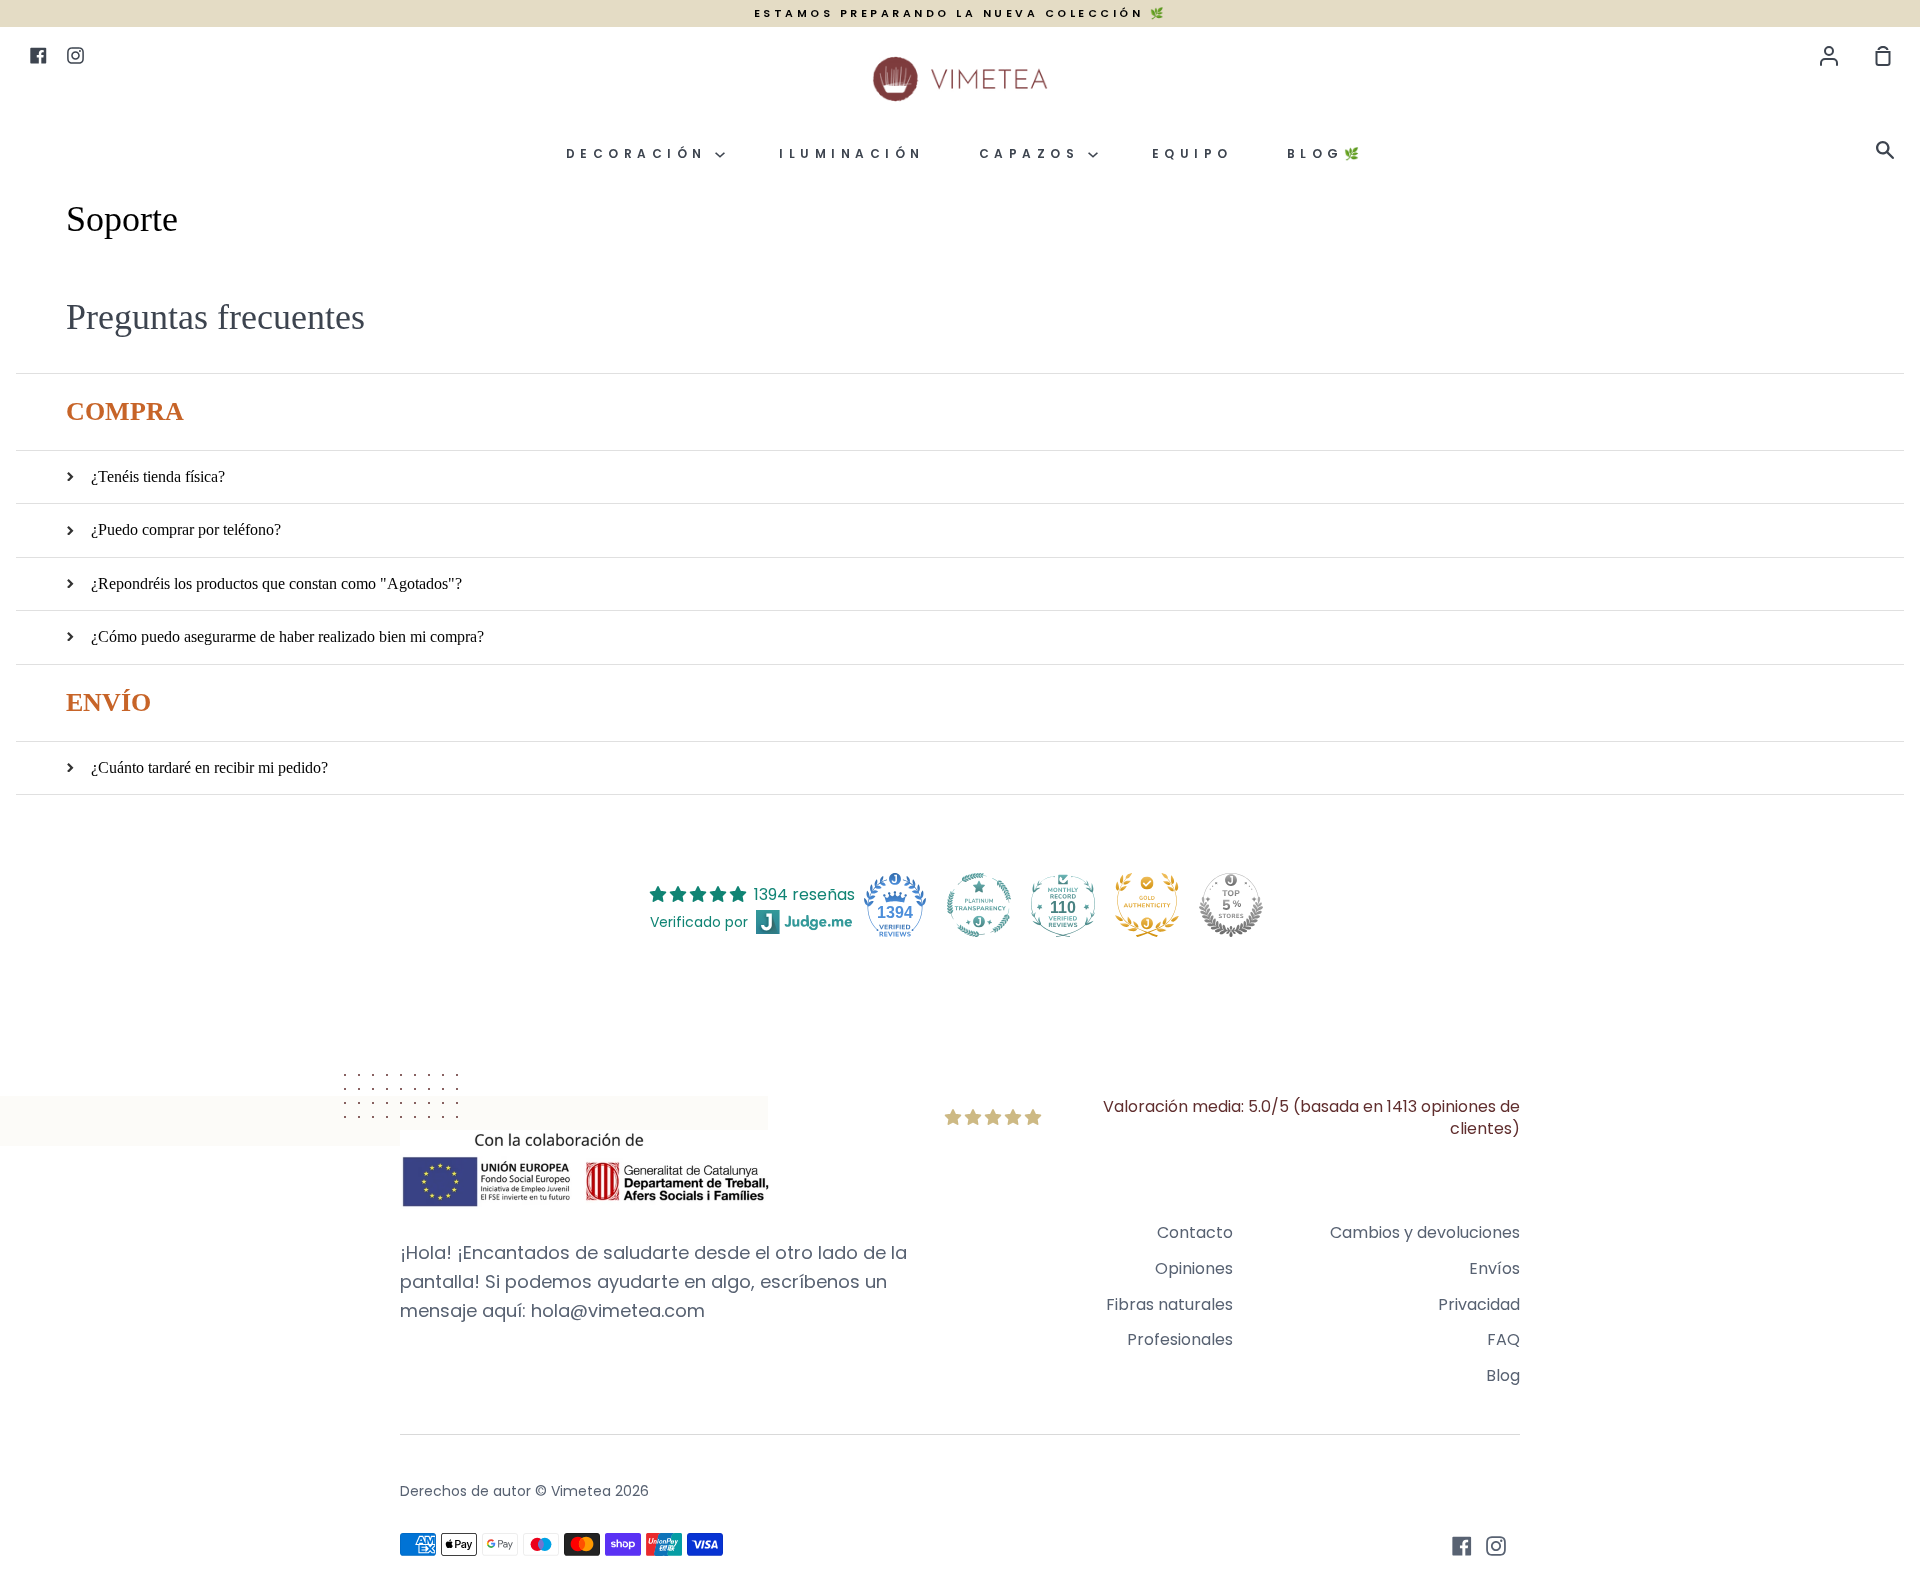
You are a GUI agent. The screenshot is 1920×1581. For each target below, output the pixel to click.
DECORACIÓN (641, 153)
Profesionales (1180, 1339)
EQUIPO (1192, 153)
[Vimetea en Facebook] (1462, 1546)
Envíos (1494, 1268)
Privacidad (1479, 1304)
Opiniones (1194, 1268)
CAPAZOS (1033, 153)
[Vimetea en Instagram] (1496, 1546)
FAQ (1503, 1339)
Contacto (1195, 1232)
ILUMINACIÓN (852, 153)
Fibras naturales (1169, 1304)
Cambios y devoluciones (1425, 1232)
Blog (1503, 1375)
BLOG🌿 (1326, 153)
